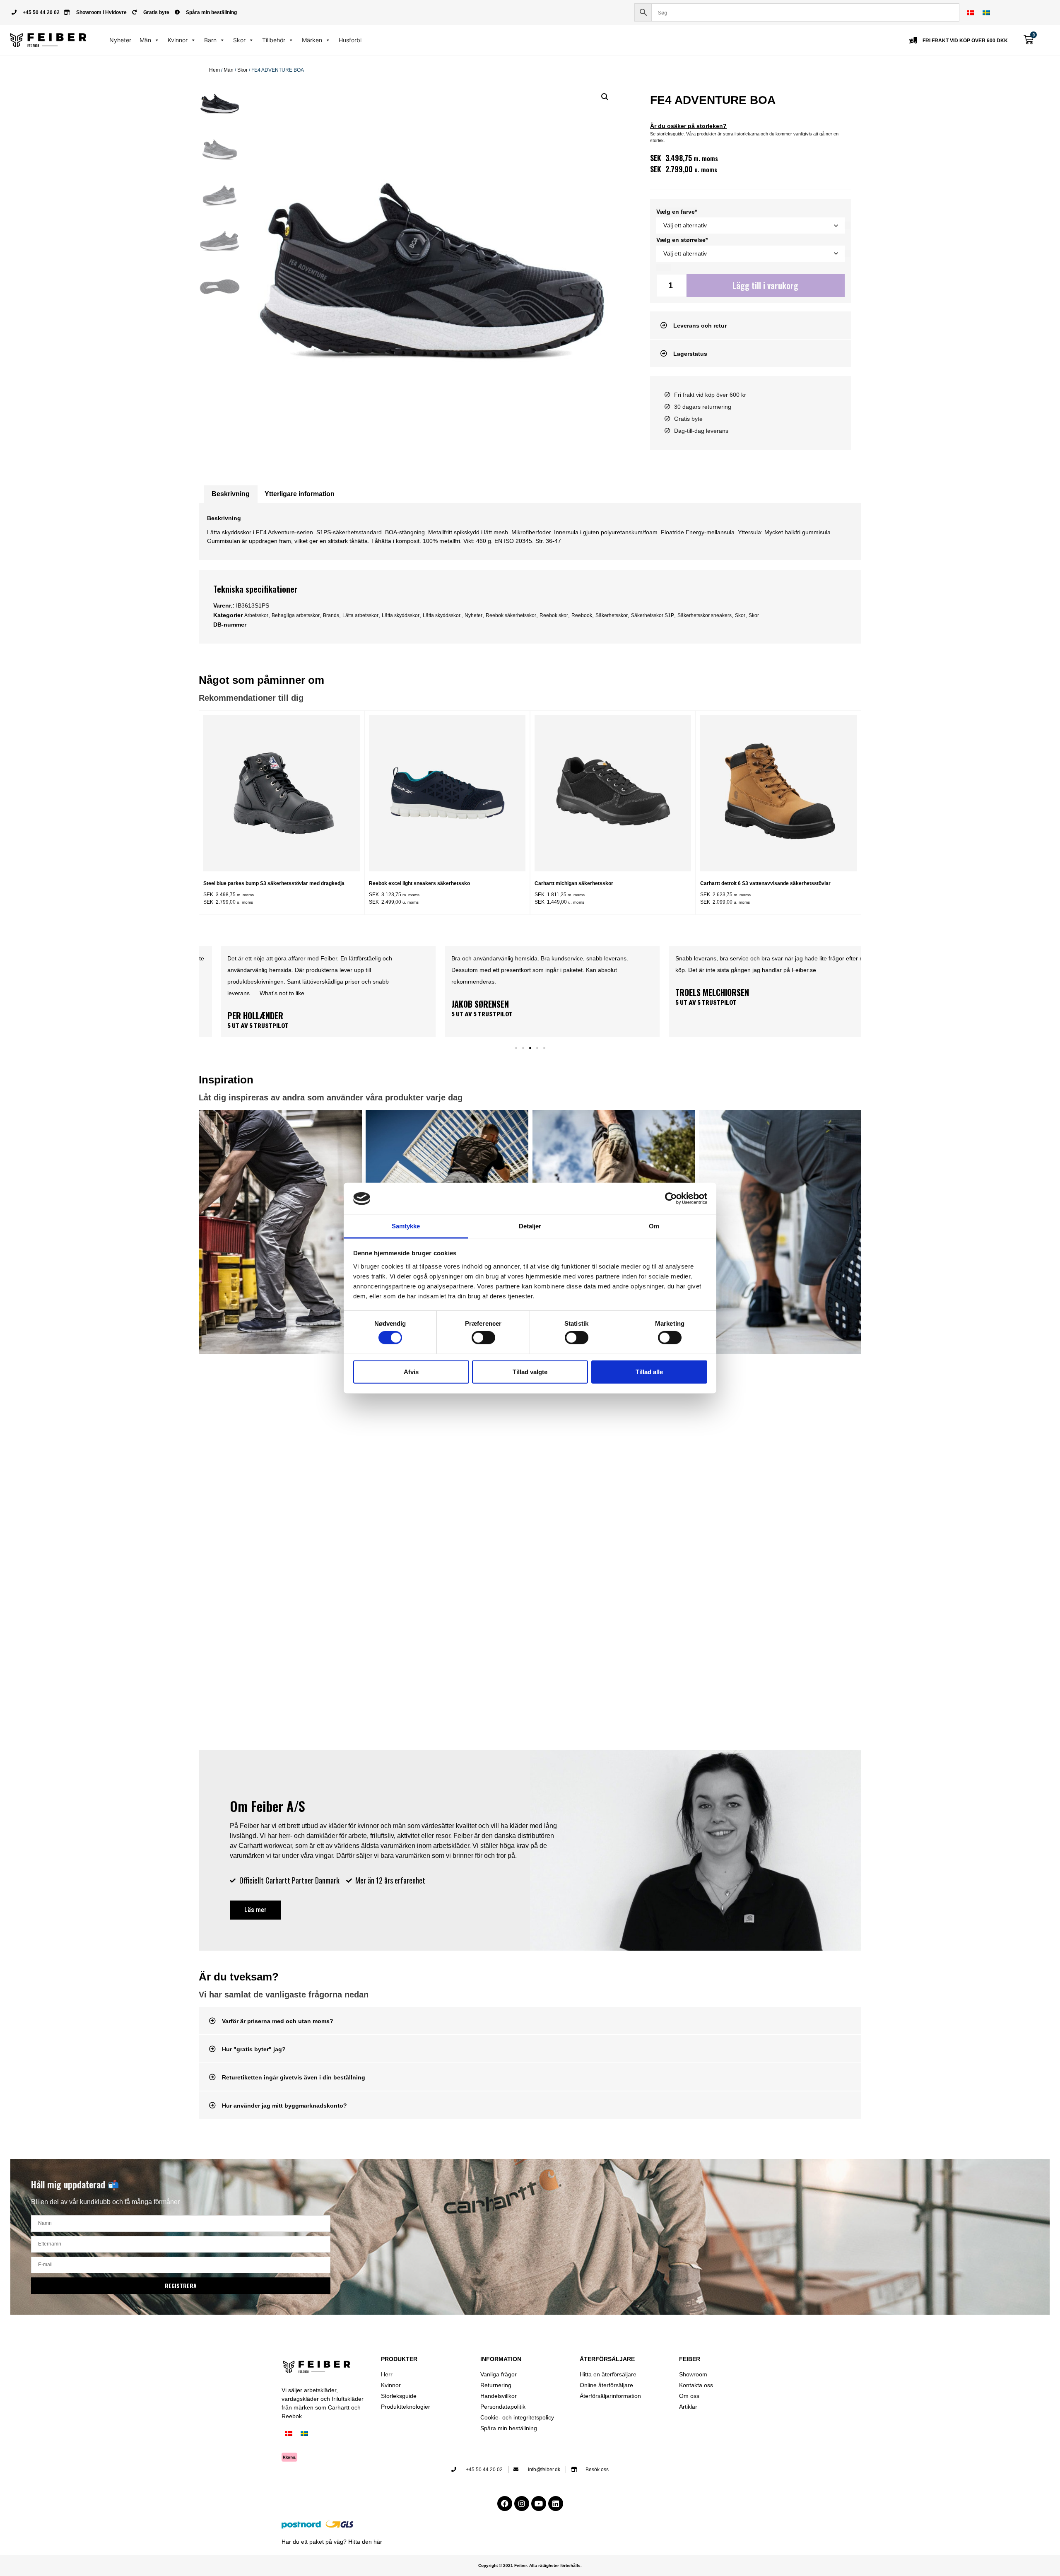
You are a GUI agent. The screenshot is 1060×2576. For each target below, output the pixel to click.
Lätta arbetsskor (360, 615)
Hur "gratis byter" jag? (254, 2049)
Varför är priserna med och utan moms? (278, 2021)
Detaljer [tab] (530, 1226)
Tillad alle (649, 1371)
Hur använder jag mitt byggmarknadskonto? (284, 2106)
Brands (331, 615)
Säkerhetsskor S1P (653, 615)
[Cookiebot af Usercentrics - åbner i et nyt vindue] (671, 1199)
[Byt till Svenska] (986, 13)
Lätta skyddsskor (401, 615)
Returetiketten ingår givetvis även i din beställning (294, 2077)
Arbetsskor (256, 615)
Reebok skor (554, 615)
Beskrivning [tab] (231, 494)
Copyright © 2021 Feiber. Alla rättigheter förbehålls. (530, 2565)
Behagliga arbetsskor (296, 615)
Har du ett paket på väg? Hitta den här (332, 2542)
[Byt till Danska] (971, 13)
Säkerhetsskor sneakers (705, 615)
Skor (239, 40)
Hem (214, 70)
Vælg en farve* (677, 212)
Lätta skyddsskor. (442, 615)
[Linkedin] (556, 2504)
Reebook (582, 615)
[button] (605, 97)
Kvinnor (178, 40)
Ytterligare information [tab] (300, 494)
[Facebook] (505, 2504)
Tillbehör (274, 40)
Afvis (411, 1371)
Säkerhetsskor (612, 615)
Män (145, 40)
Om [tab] (654, 1226)
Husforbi (350, 40)
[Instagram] (522, 2504)
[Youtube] (539, 2504)
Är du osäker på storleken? (688, 126)
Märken (312, 40)
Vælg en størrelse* (682, 240)
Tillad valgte (530, 1371)
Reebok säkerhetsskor (511, 615)
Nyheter (120, 40)
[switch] (483, 1338)
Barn (210, 40)
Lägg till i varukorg (765, 285)
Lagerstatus (690, 354)
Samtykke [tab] (406, 1226)
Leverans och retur (700, 326)
